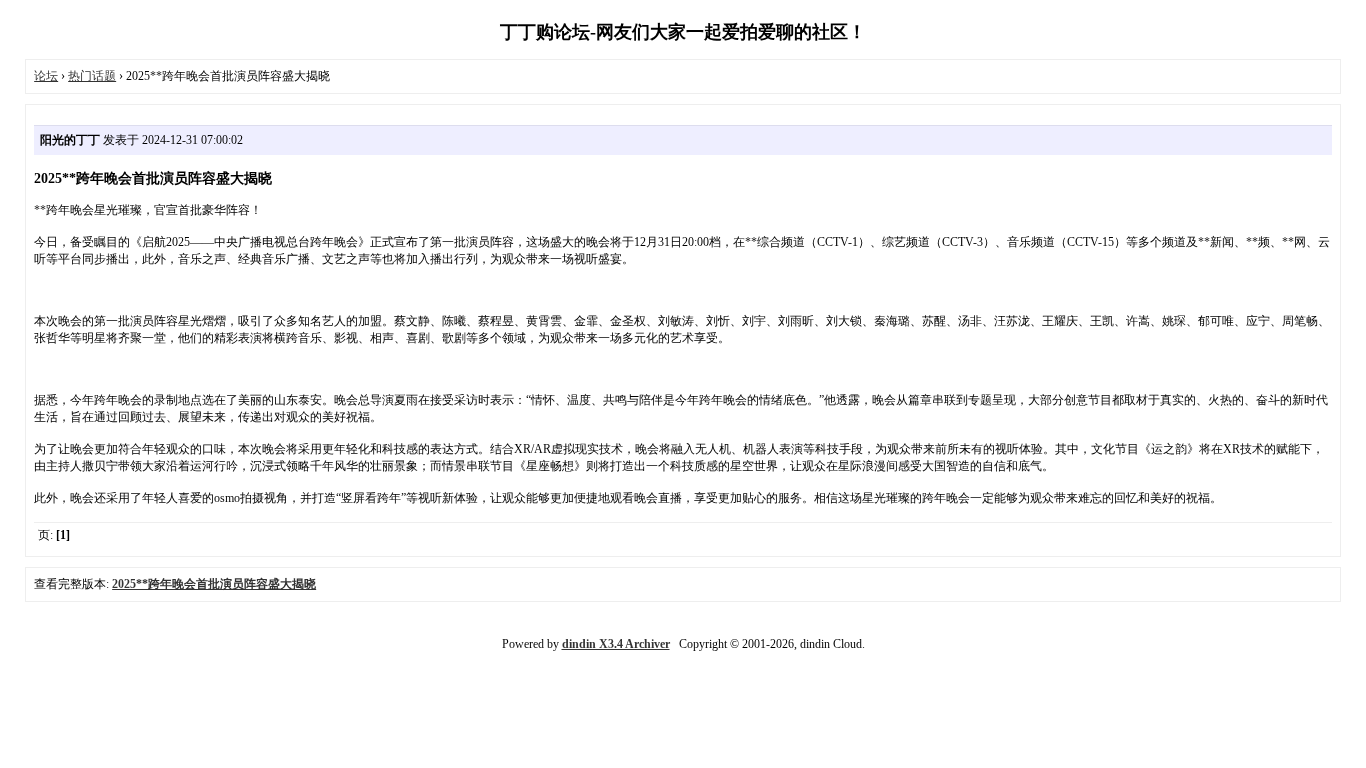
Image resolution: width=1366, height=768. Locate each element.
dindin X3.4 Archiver (616, 644)
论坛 (46, 76)
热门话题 (92, 76)
